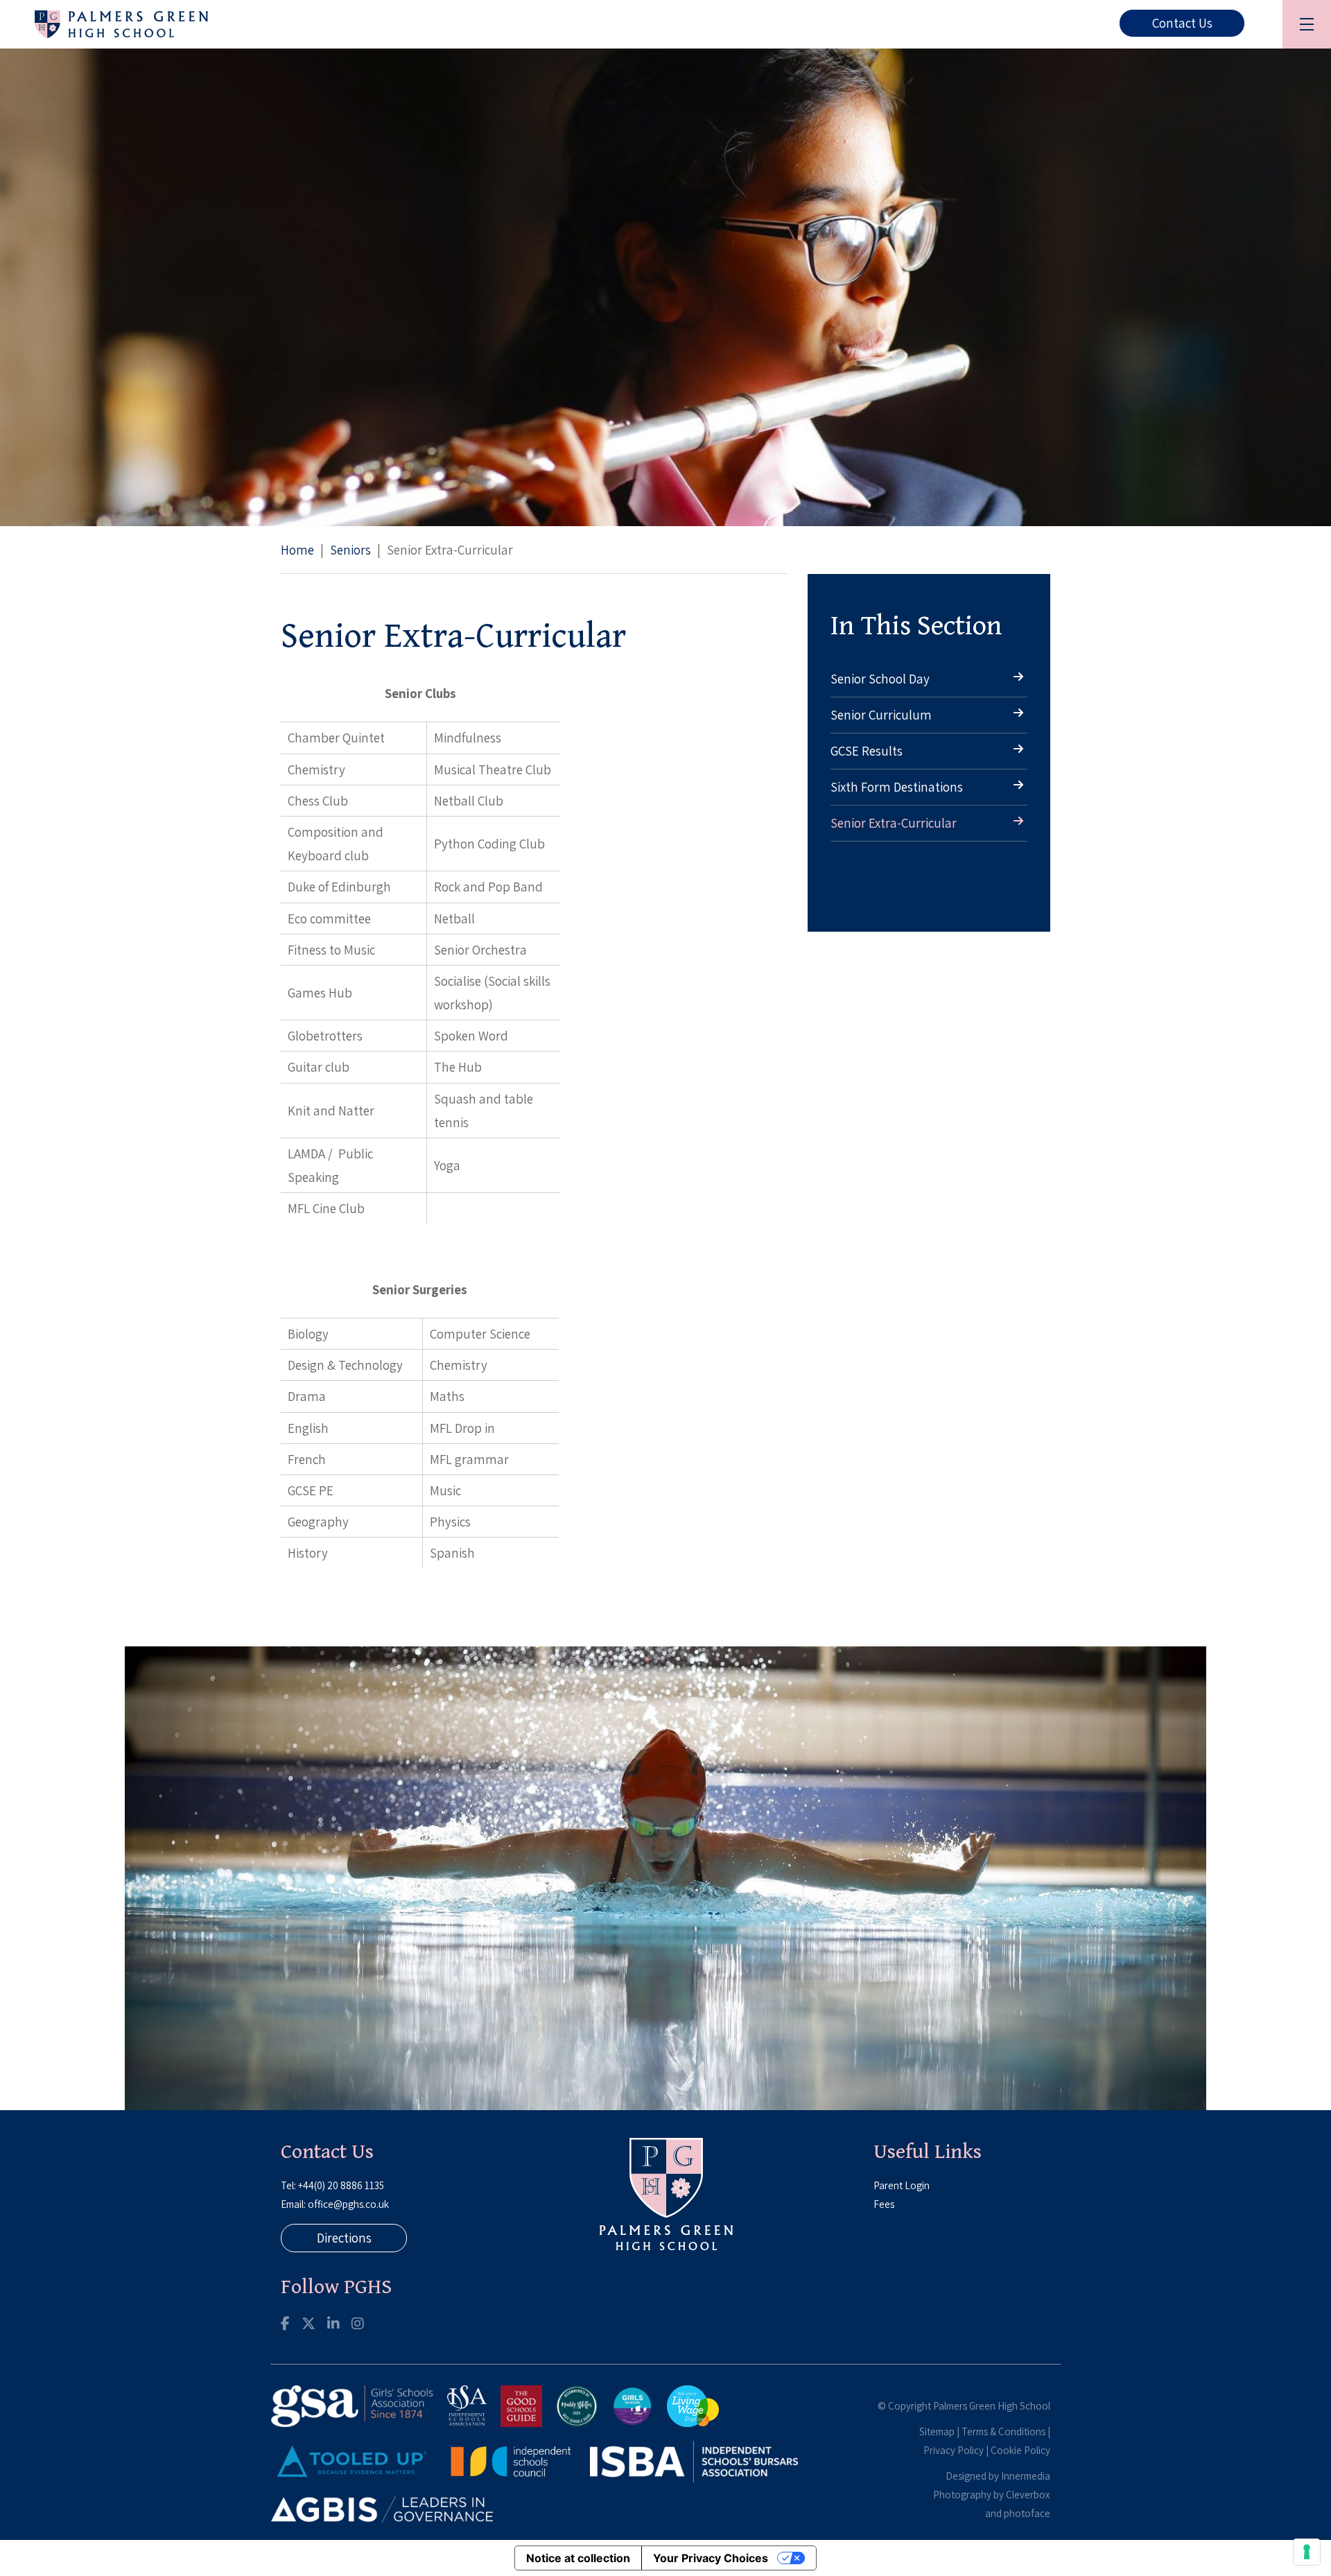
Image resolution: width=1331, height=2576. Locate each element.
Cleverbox (1028, 2495)
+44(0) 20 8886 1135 (341, 2185)
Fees (884, 2204)
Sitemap (937, 2431)
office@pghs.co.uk (348, 2204)
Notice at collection (578, 2558)
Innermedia (1026, 2476)
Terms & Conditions (1003, 2431)
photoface (1027, 2513)
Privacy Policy (954, 2450)
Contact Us (1182, 23)
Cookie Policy (1020, 2450)
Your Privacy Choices (711, 2558)
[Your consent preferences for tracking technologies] (1307, 2552)
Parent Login (902, 2185)
